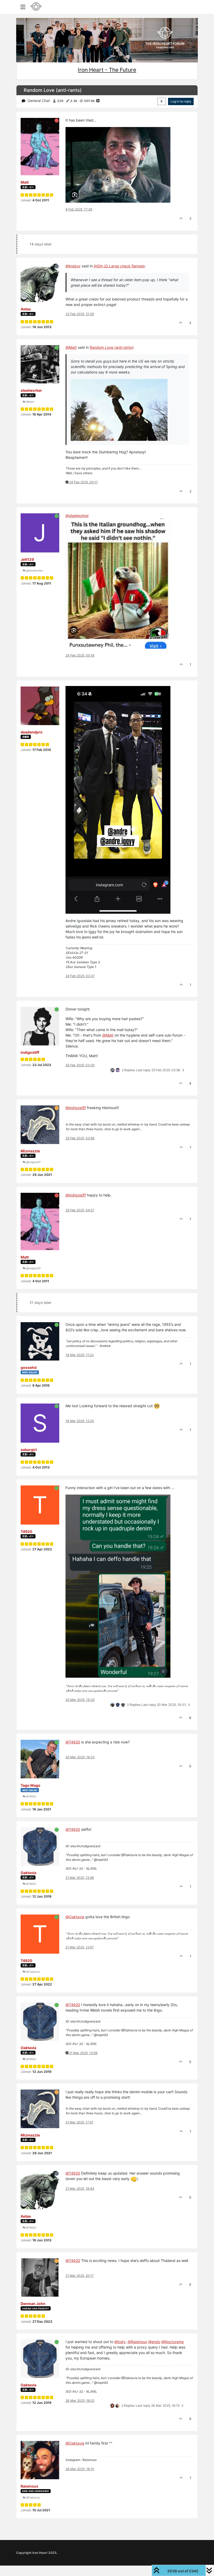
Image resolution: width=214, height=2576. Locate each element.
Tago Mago (31, 1785)
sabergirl (29, 1450)
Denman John (33, 2304)
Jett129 (27, 559)
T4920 (26, 1531)
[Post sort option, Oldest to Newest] (162, 101)
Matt (25, 182)
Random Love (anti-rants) (112, 347)
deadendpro (32, 732)
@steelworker (34, 570)
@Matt (30, 402)
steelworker (31, 390)
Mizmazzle (30, 1151)
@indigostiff (33, 1162)
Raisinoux (29, 2486)
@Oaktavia (32, 1972)
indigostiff (30, 1052)
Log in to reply (181, 101)
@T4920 (31, 1796)
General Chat (39, 101)
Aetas (26, 309)
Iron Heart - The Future (107, 70)
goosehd (29, 1367)
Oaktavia (28, 1873)
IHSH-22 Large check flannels (119, 266)
